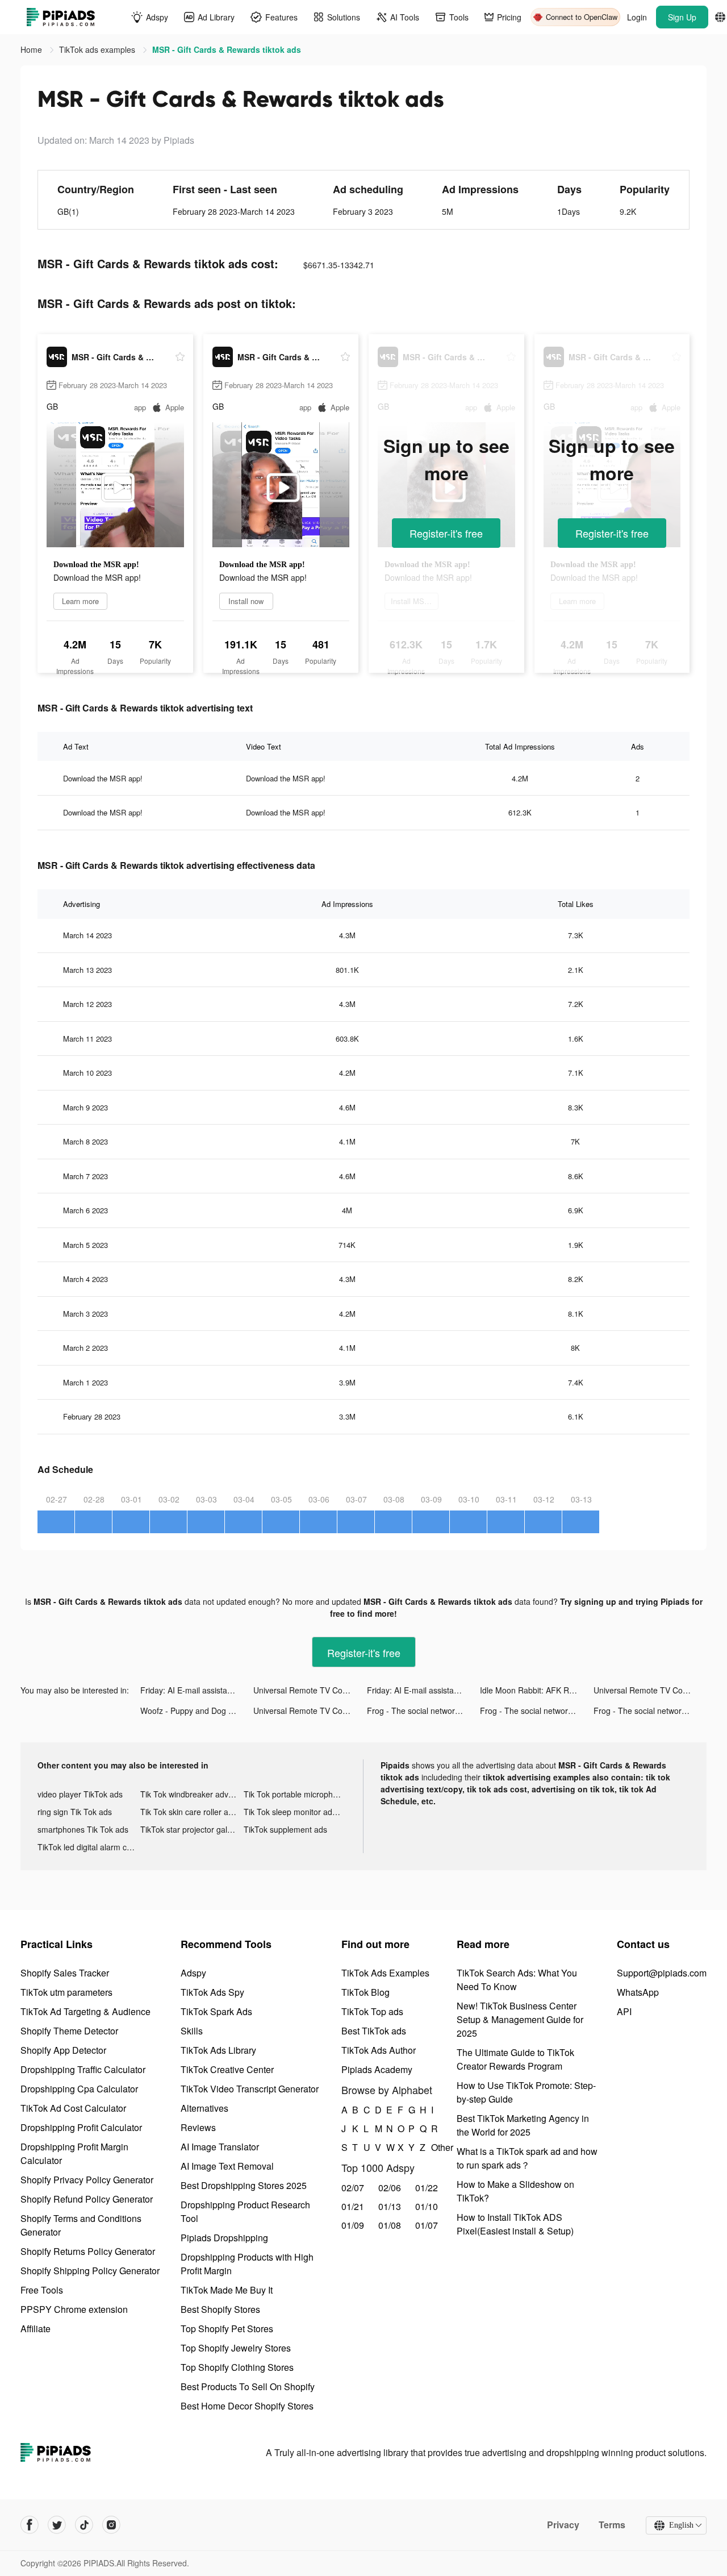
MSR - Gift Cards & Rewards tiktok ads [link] (227, 49)
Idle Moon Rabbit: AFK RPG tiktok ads (536, 1690)
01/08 (390, 2225)
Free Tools (42, 2290)
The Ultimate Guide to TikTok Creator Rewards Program (515, 2059)
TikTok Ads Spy (212, 1992)
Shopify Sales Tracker (65, 1973)
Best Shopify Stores (220, 2309)
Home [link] (32, 49)
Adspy (193, 1973)
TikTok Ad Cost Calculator (73, 2108)
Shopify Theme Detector (69, 2031)
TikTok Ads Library (218, 2050)
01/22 (427, 2188)
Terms (612, 2525)
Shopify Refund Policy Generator (87, 2199)
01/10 (427, 2206)
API (624, 2011)
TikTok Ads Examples (385, 1973)
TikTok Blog (365, 1992)
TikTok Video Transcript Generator (250, 2089)
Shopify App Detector (63, 2050)
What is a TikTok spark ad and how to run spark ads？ (527, 2158)
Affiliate (35, 2329)
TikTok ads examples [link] (98, 49)
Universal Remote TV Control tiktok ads (310, 1690)
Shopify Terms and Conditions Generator (81, 2225)
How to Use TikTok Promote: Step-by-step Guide (526, 2092)
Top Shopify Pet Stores (227, 2329)
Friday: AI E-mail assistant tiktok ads (197, 1690)
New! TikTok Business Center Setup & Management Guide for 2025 (520, 2019)
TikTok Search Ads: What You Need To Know (517, 1980)
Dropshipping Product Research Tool (245, 2211)
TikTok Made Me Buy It (227, 2290)
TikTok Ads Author (379, 2050)
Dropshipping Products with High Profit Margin (247, 2264)
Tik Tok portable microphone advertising (295, 1794)
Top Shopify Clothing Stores (237, 2367)
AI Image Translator (220, 2147)
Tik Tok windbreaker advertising (192, 1794)
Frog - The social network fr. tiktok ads (423, 1711)
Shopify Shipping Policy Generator (90, 2271)
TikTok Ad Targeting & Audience (85, 2011)
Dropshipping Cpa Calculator (79, 2089)
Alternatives (204, 2108)
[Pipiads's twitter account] (57, 2525)
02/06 (390, 2188)
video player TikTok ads (80, 1794)
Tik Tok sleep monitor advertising (295, 1812)
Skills (192, 2031)
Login (637, 17)
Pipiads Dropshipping (224, 2238)
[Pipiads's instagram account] (111, 2525)
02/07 (353, 2188)
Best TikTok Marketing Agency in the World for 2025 (523, 2125)
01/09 (353, 2225)
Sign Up (682, 17)
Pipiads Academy (377, 2069)
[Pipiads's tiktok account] (84, 2525)
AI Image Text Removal (227, 2166)
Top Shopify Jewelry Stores (236, 2348)
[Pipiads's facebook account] (30, 2525)
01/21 (353, 2206)
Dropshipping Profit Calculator (81, 2127)
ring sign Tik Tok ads (75, 1812)
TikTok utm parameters (66, 1992)
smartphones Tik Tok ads (83, 1829)
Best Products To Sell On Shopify (248, 2386)
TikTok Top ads (372, 2011)
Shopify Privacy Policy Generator (87, 2180)
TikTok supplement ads (285, 1829)
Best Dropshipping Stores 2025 (244, 2185)
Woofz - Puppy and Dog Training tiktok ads (197, 1711)
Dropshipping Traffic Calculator (83, 2069)
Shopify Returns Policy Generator (88, 2251)
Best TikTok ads (374, 2031)
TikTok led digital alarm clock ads (89, 1847)
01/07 (427, 2225)
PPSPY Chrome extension (74, 2309)
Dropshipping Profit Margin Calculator (74, 2153)
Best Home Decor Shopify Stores (247, 2406)
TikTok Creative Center (227, 2069)
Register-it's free (446, 533)
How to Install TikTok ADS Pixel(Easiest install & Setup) (515, 2224)
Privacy (563, 2525)
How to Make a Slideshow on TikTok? (515, 2191)
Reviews (198, 2127)
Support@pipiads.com (662, 1973)
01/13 (390, 2206)
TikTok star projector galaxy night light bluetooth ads (192, 1829)
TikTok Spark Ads (216, 2011)
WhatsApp (638, 1992)
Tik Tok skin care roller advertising (192, 1812)
